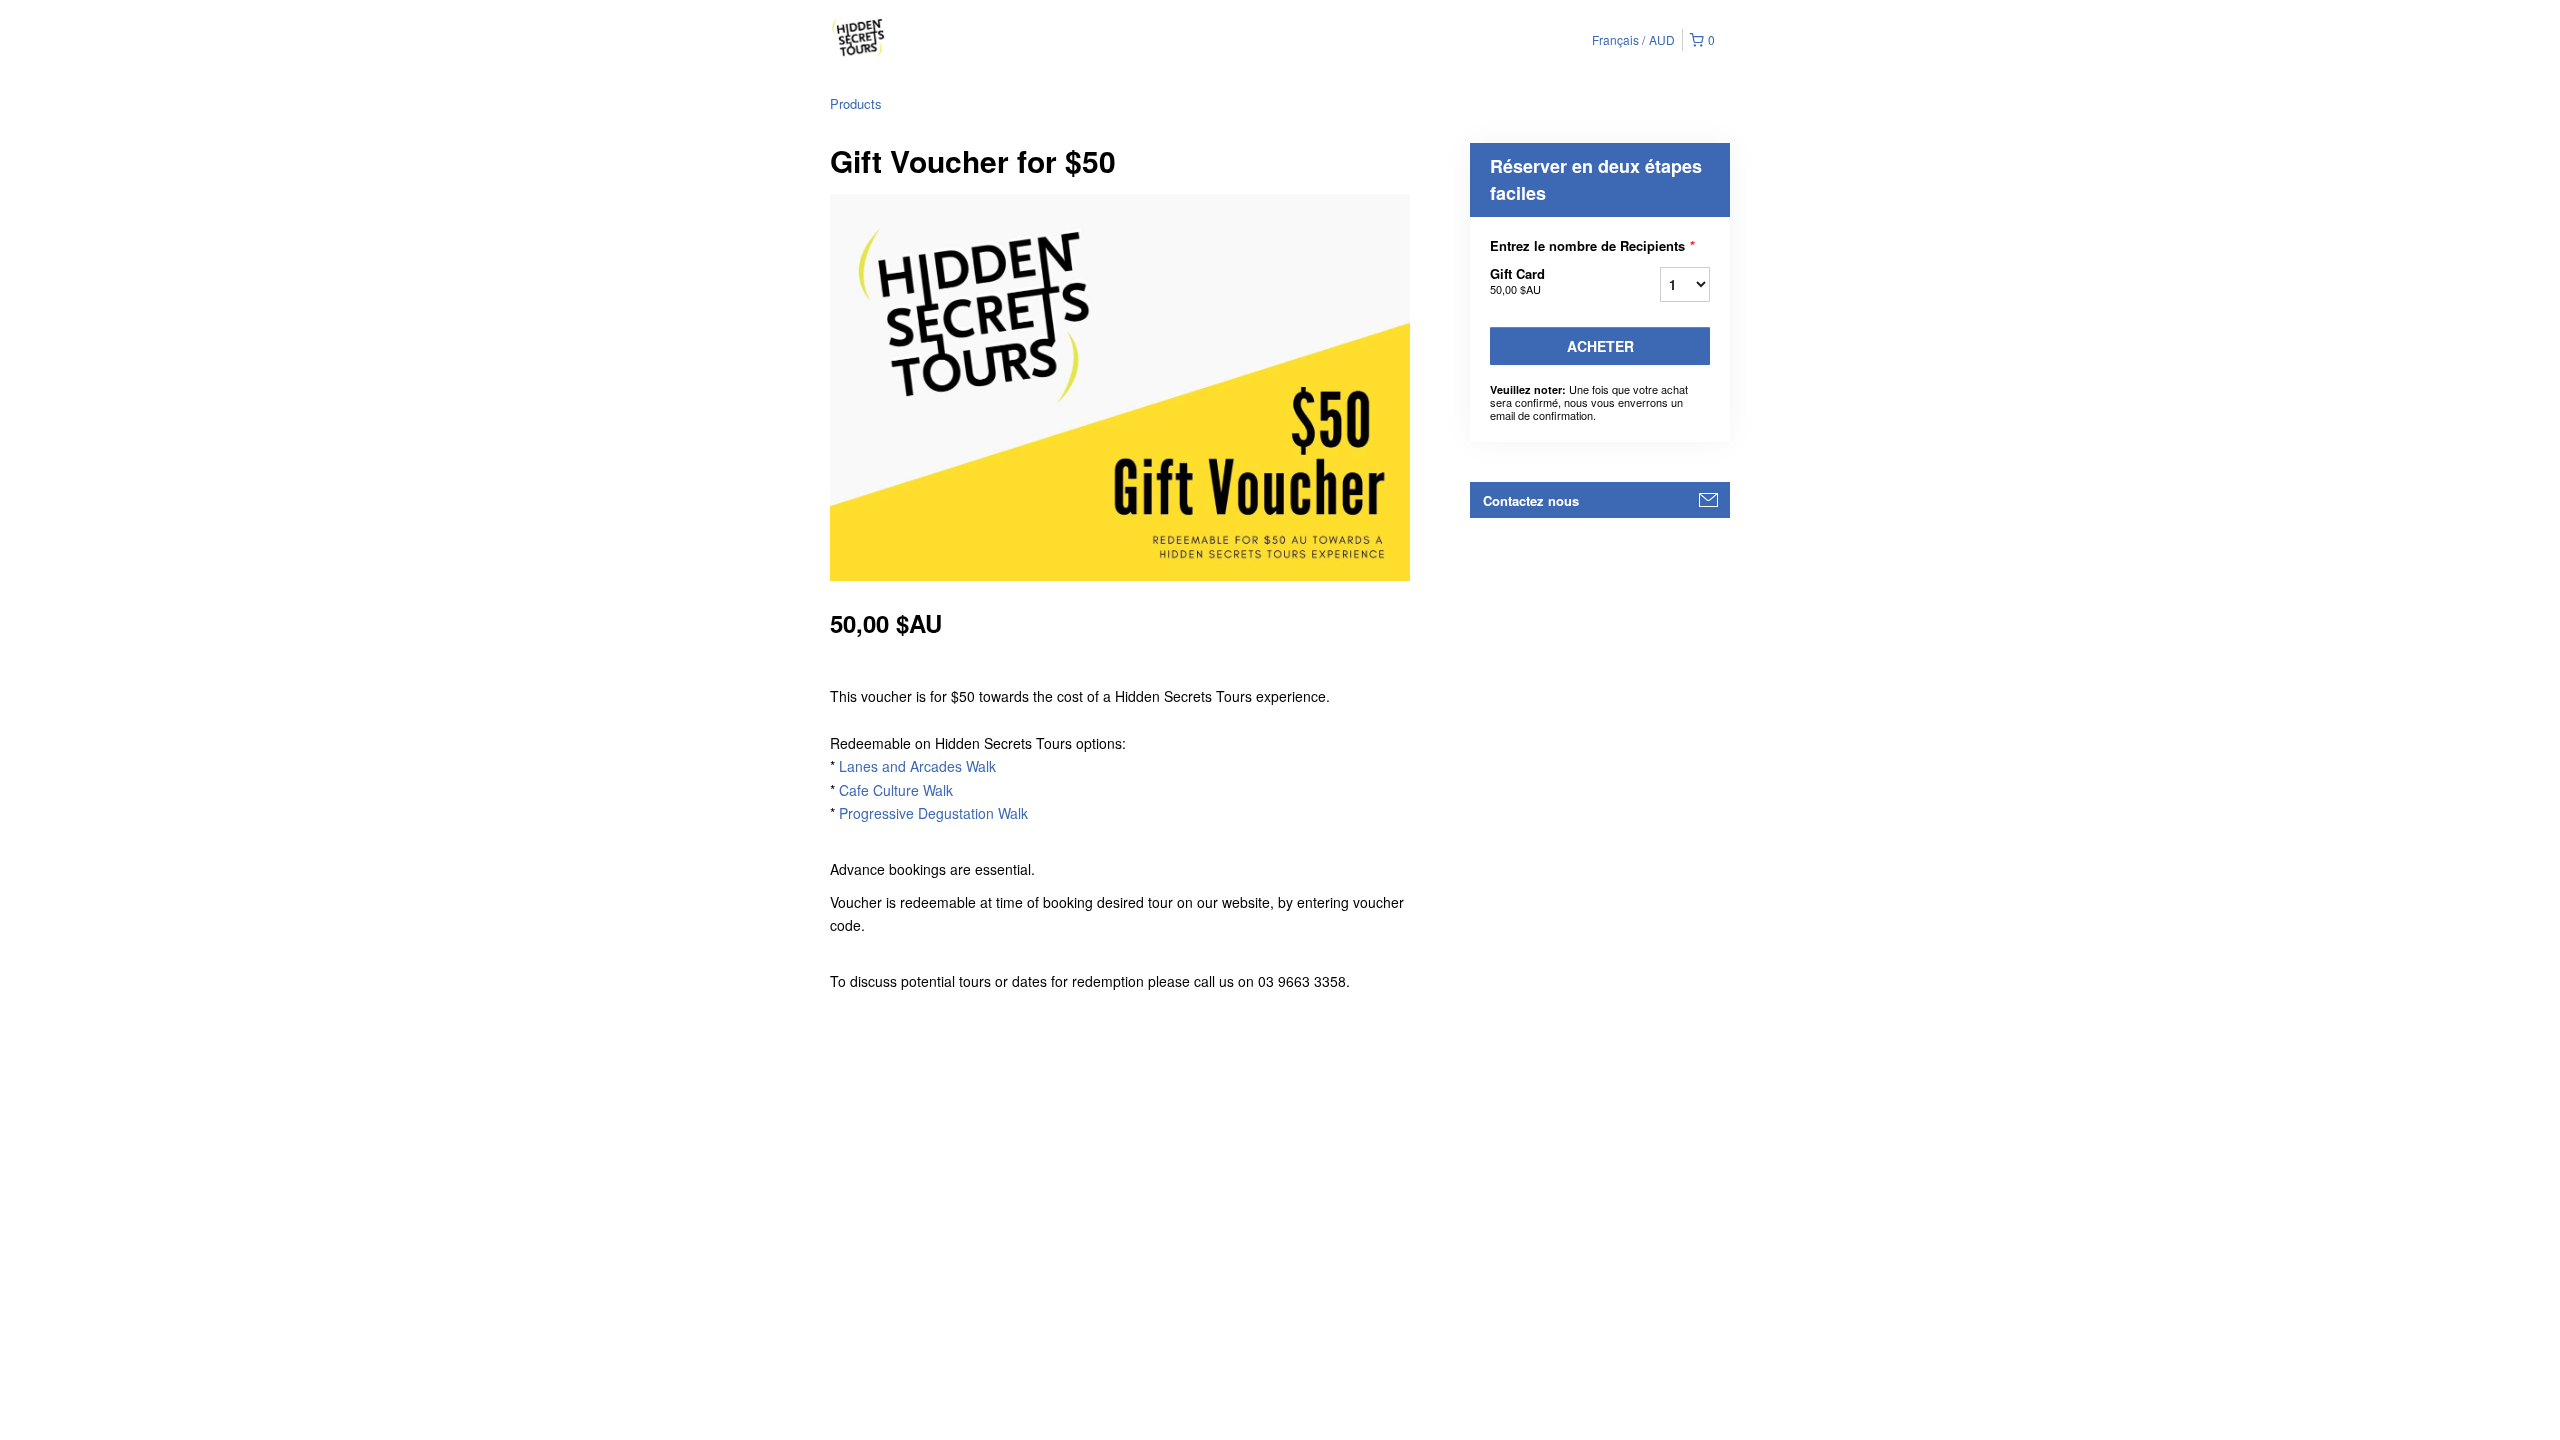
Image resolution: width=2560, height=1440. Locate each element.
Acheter (1600, 346)
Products (856, 103)
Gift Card (1517, 280)
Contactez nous (1531, 500)
